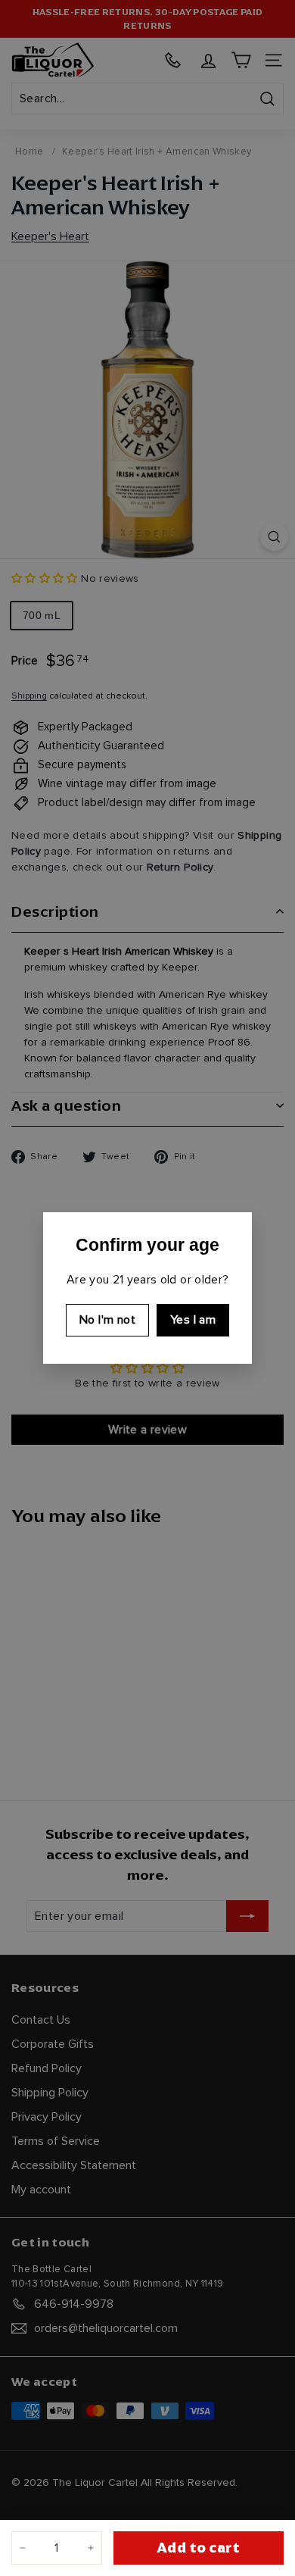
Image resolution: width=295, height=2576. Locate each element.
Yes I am (193, 1320)
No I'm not (107, 1320)
